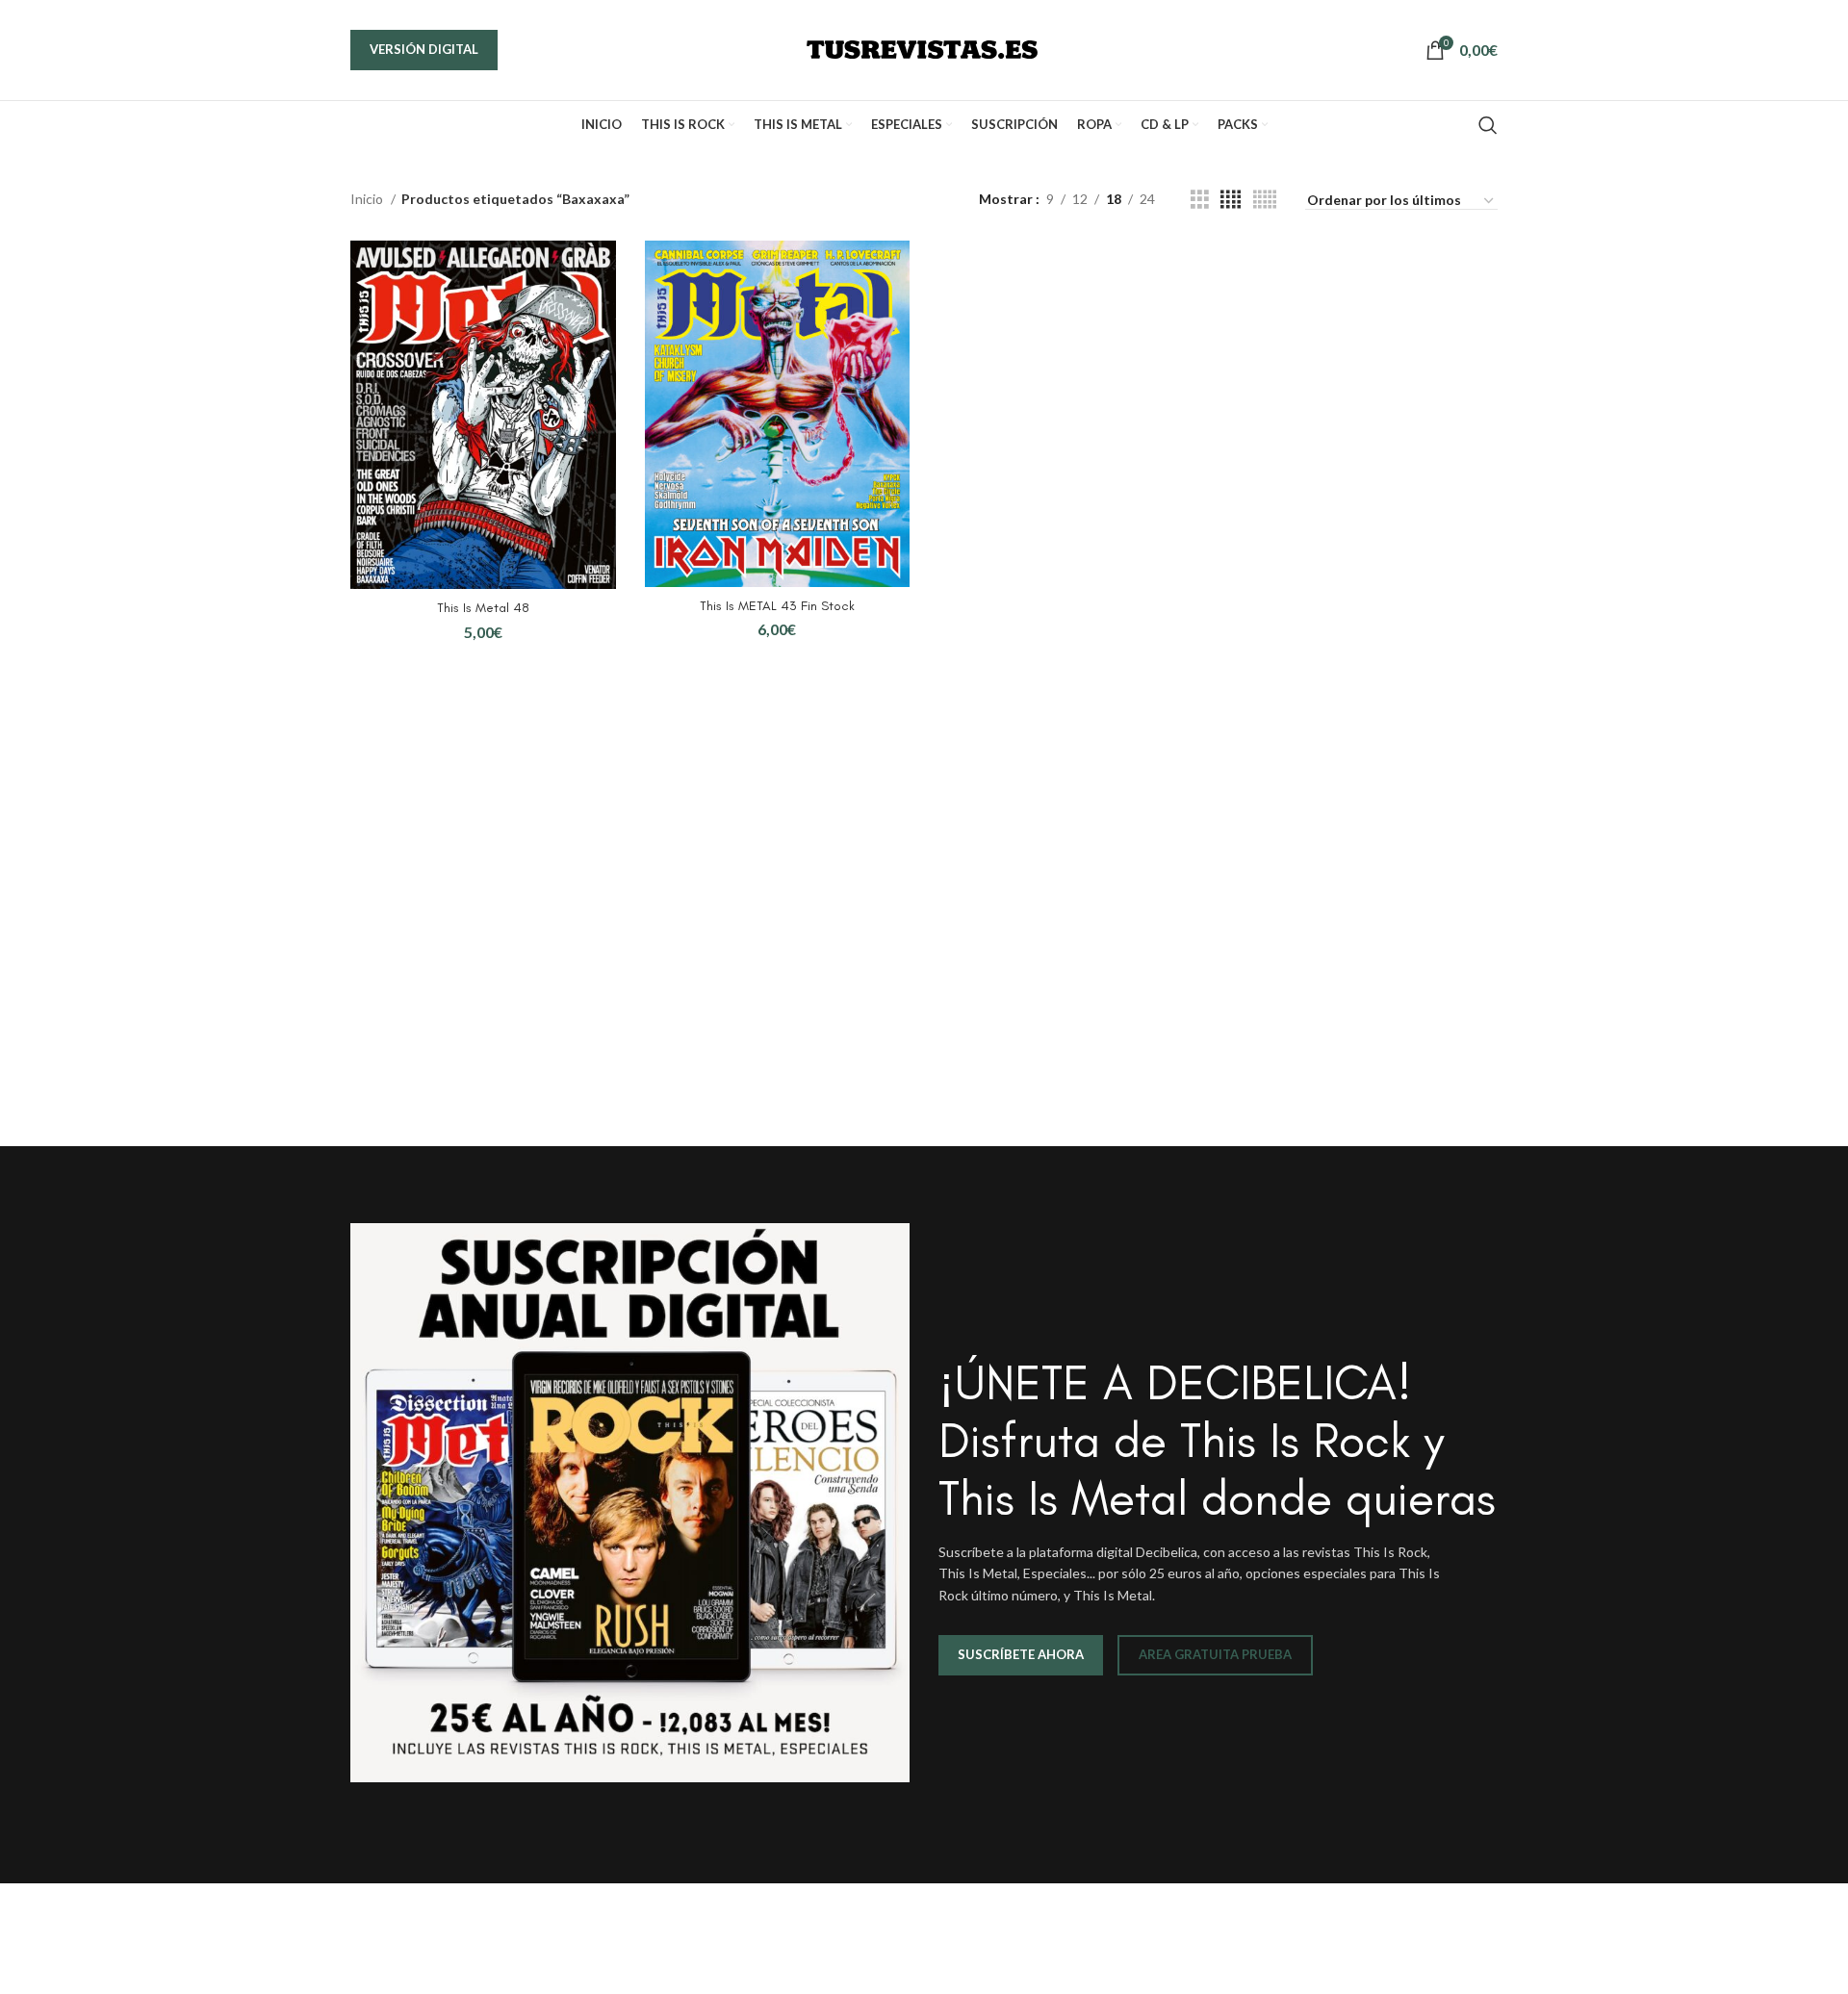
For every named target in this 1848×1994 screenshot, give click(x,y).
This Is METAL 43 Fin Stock (777, 606)
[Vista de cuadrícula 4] (1231, 200)
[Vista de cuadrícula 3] (1200, 200)
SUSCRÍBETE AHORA (1021, 1654)
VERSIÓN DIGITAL (424, 49)
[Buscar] (1488, 125)
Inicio (368, 199)
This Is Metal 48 (483, 608)
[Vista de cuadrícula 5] (1265, 200)
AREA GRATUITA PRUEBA (1215, 1654)
